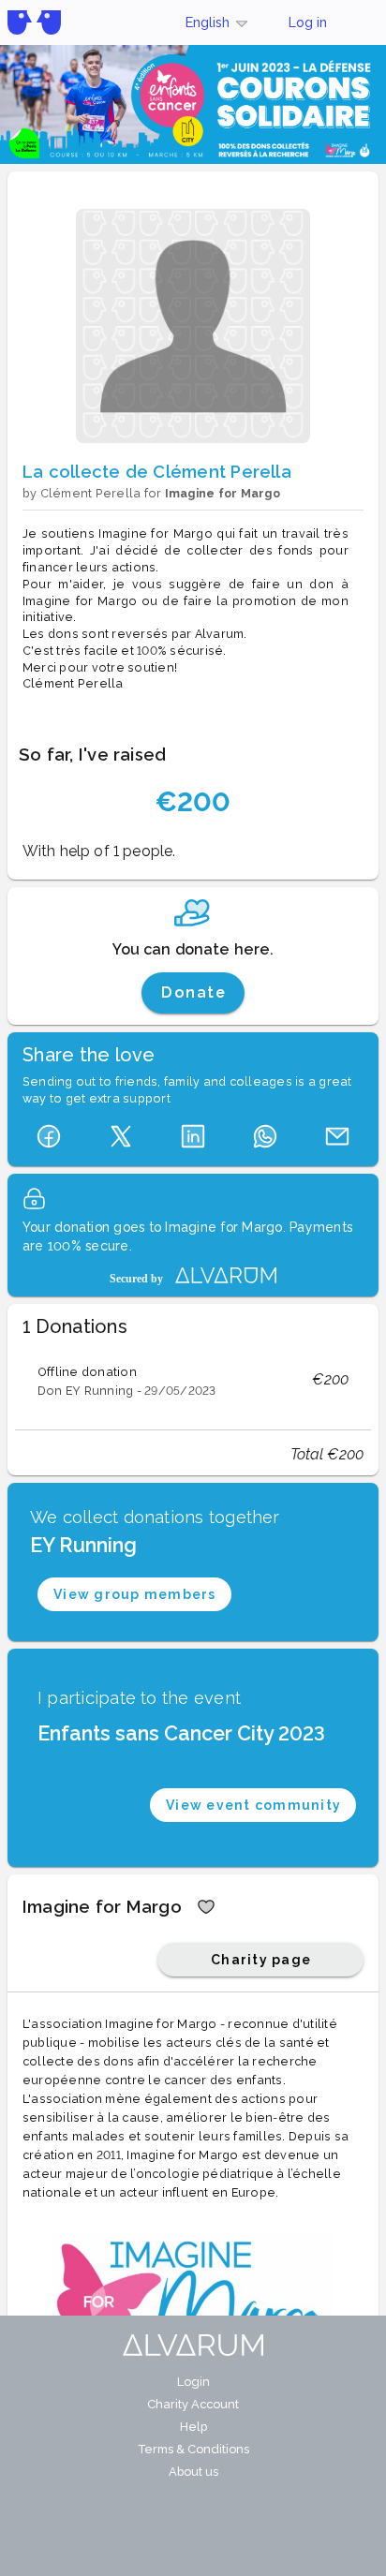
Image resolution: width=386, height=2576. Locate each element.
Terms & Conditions (193, 2449)
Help (193, 2427)
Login (193, 2382)
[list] (193, 1380)
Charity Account (193, 2404)
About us (193, 2472)
